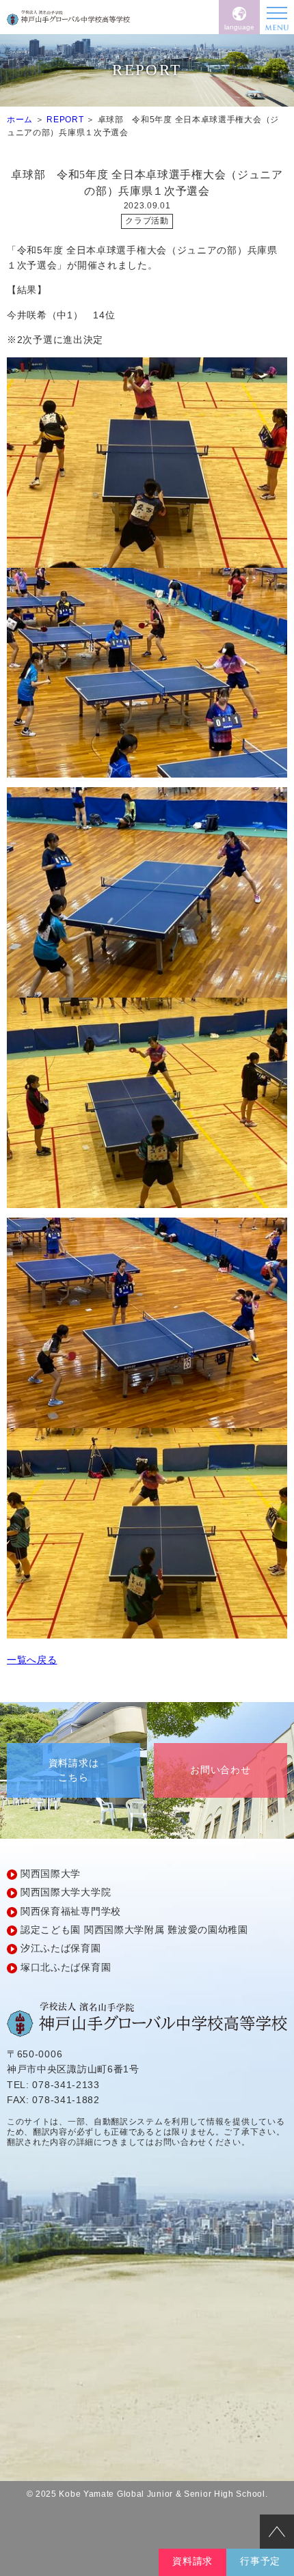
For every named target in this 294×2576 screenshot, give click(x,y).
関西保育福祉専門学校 (71, 1911)
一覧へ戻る (32, 1660)
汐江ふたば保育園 (61, 1948)
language (239, 27)
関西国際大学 (51, 1874)
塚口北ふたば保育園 (66, 1967)
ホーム (20, 120)
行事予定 (260, 2561)
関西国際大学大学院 (66, 1892)
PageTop (277, 2532)
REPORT (65, 120)
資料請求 (192, 2561)
